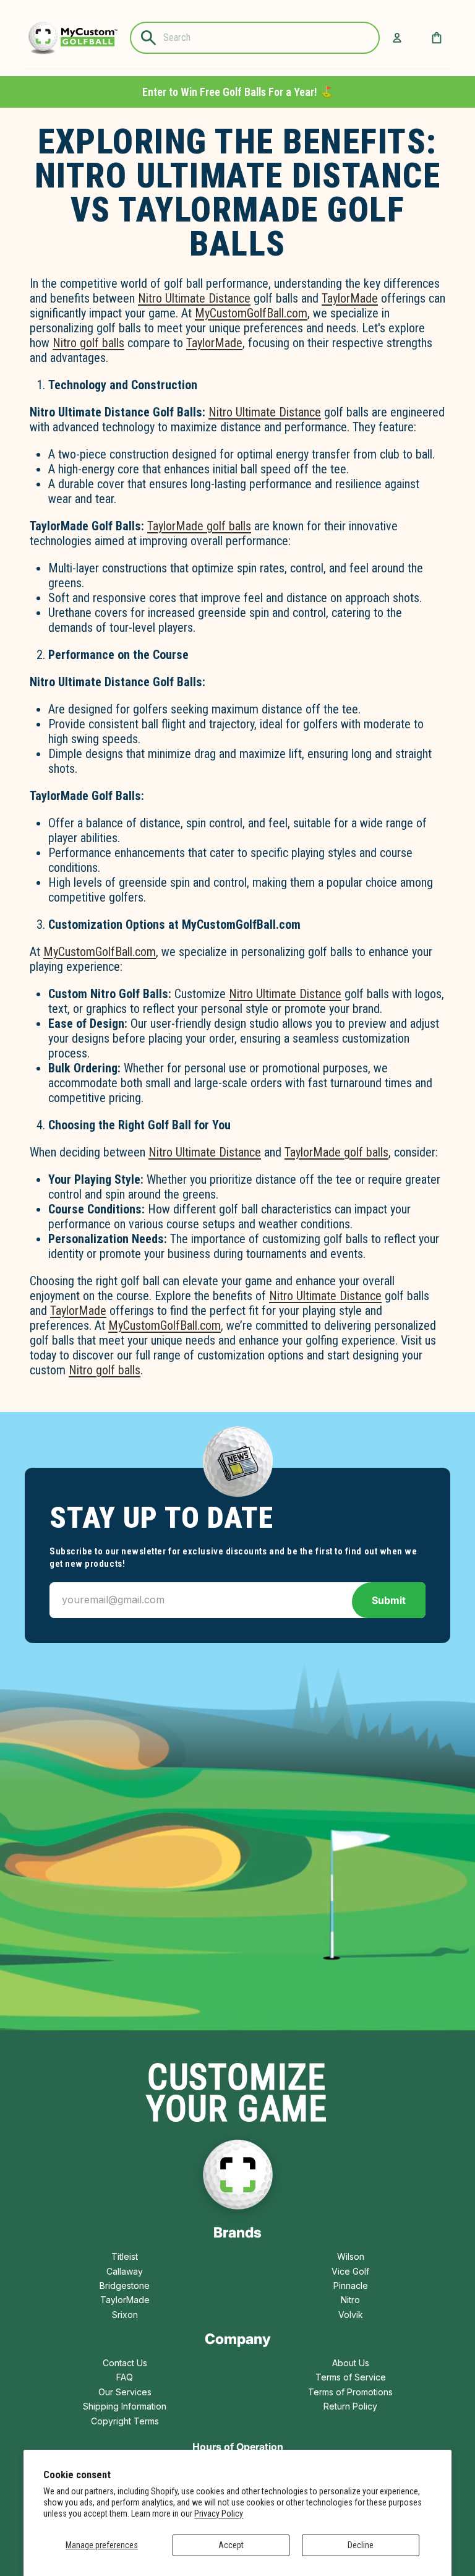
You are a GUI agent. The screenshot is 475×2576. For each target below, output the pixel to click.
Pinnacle (351, 2285)
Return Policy (350, 2406)
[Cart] (437, 38)
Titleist (125, 2256)
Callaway (125, 2271)
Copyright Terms (125, 2421)
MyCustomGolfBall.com (251, 313)
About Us (351, 2363)
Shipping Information (125, 2406)
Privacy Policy (219, 2514)
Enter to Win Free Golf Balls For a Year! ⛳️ (237, 92)
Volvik (351, 2315)
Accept (231, 2545)
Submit (389, 1600)
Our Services (125, 2392)
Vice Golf (350, 2271)
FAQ (125, 2377)
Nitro (350, 2300)
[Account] (397, 38)
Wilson (351, 2256)
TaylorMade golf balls (199, 526)
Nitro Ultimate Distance (194, 298)
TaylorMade (350, 298)
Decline (361, 2545)
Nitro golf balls (88, 343)
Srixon (125, 2315)
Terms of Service (351, 2377)
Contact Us (125, 2363)
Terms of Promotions (350, 2392)
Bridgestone (125, 2285)
